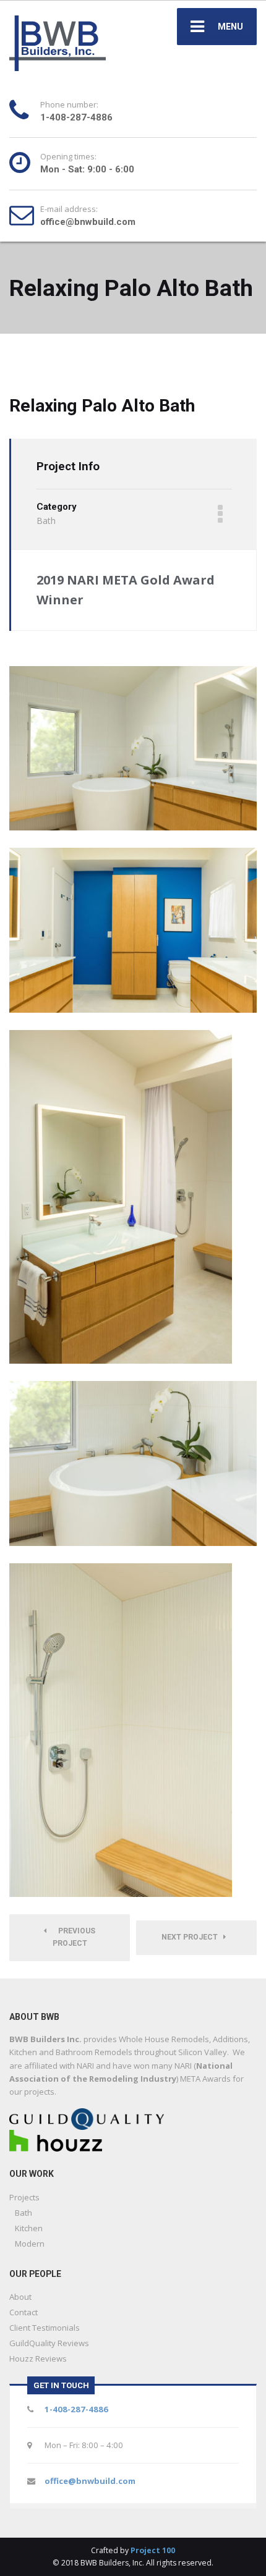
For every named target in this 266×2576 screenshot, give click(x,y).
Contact (24, 2312)
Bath (24, 2213)
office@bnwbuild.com (90, 2481)
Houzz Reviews (38, 2359)
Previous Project (74, 1937)
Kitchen (29, 2228)
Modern (30, 2244)
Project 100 (153, 2550)
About (20, 2297)
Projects (24, 2197)
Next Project (192, 1937)
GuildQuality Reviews (49, 2343)
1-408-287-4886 (76, 2409)
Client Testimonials (45, 2328)
